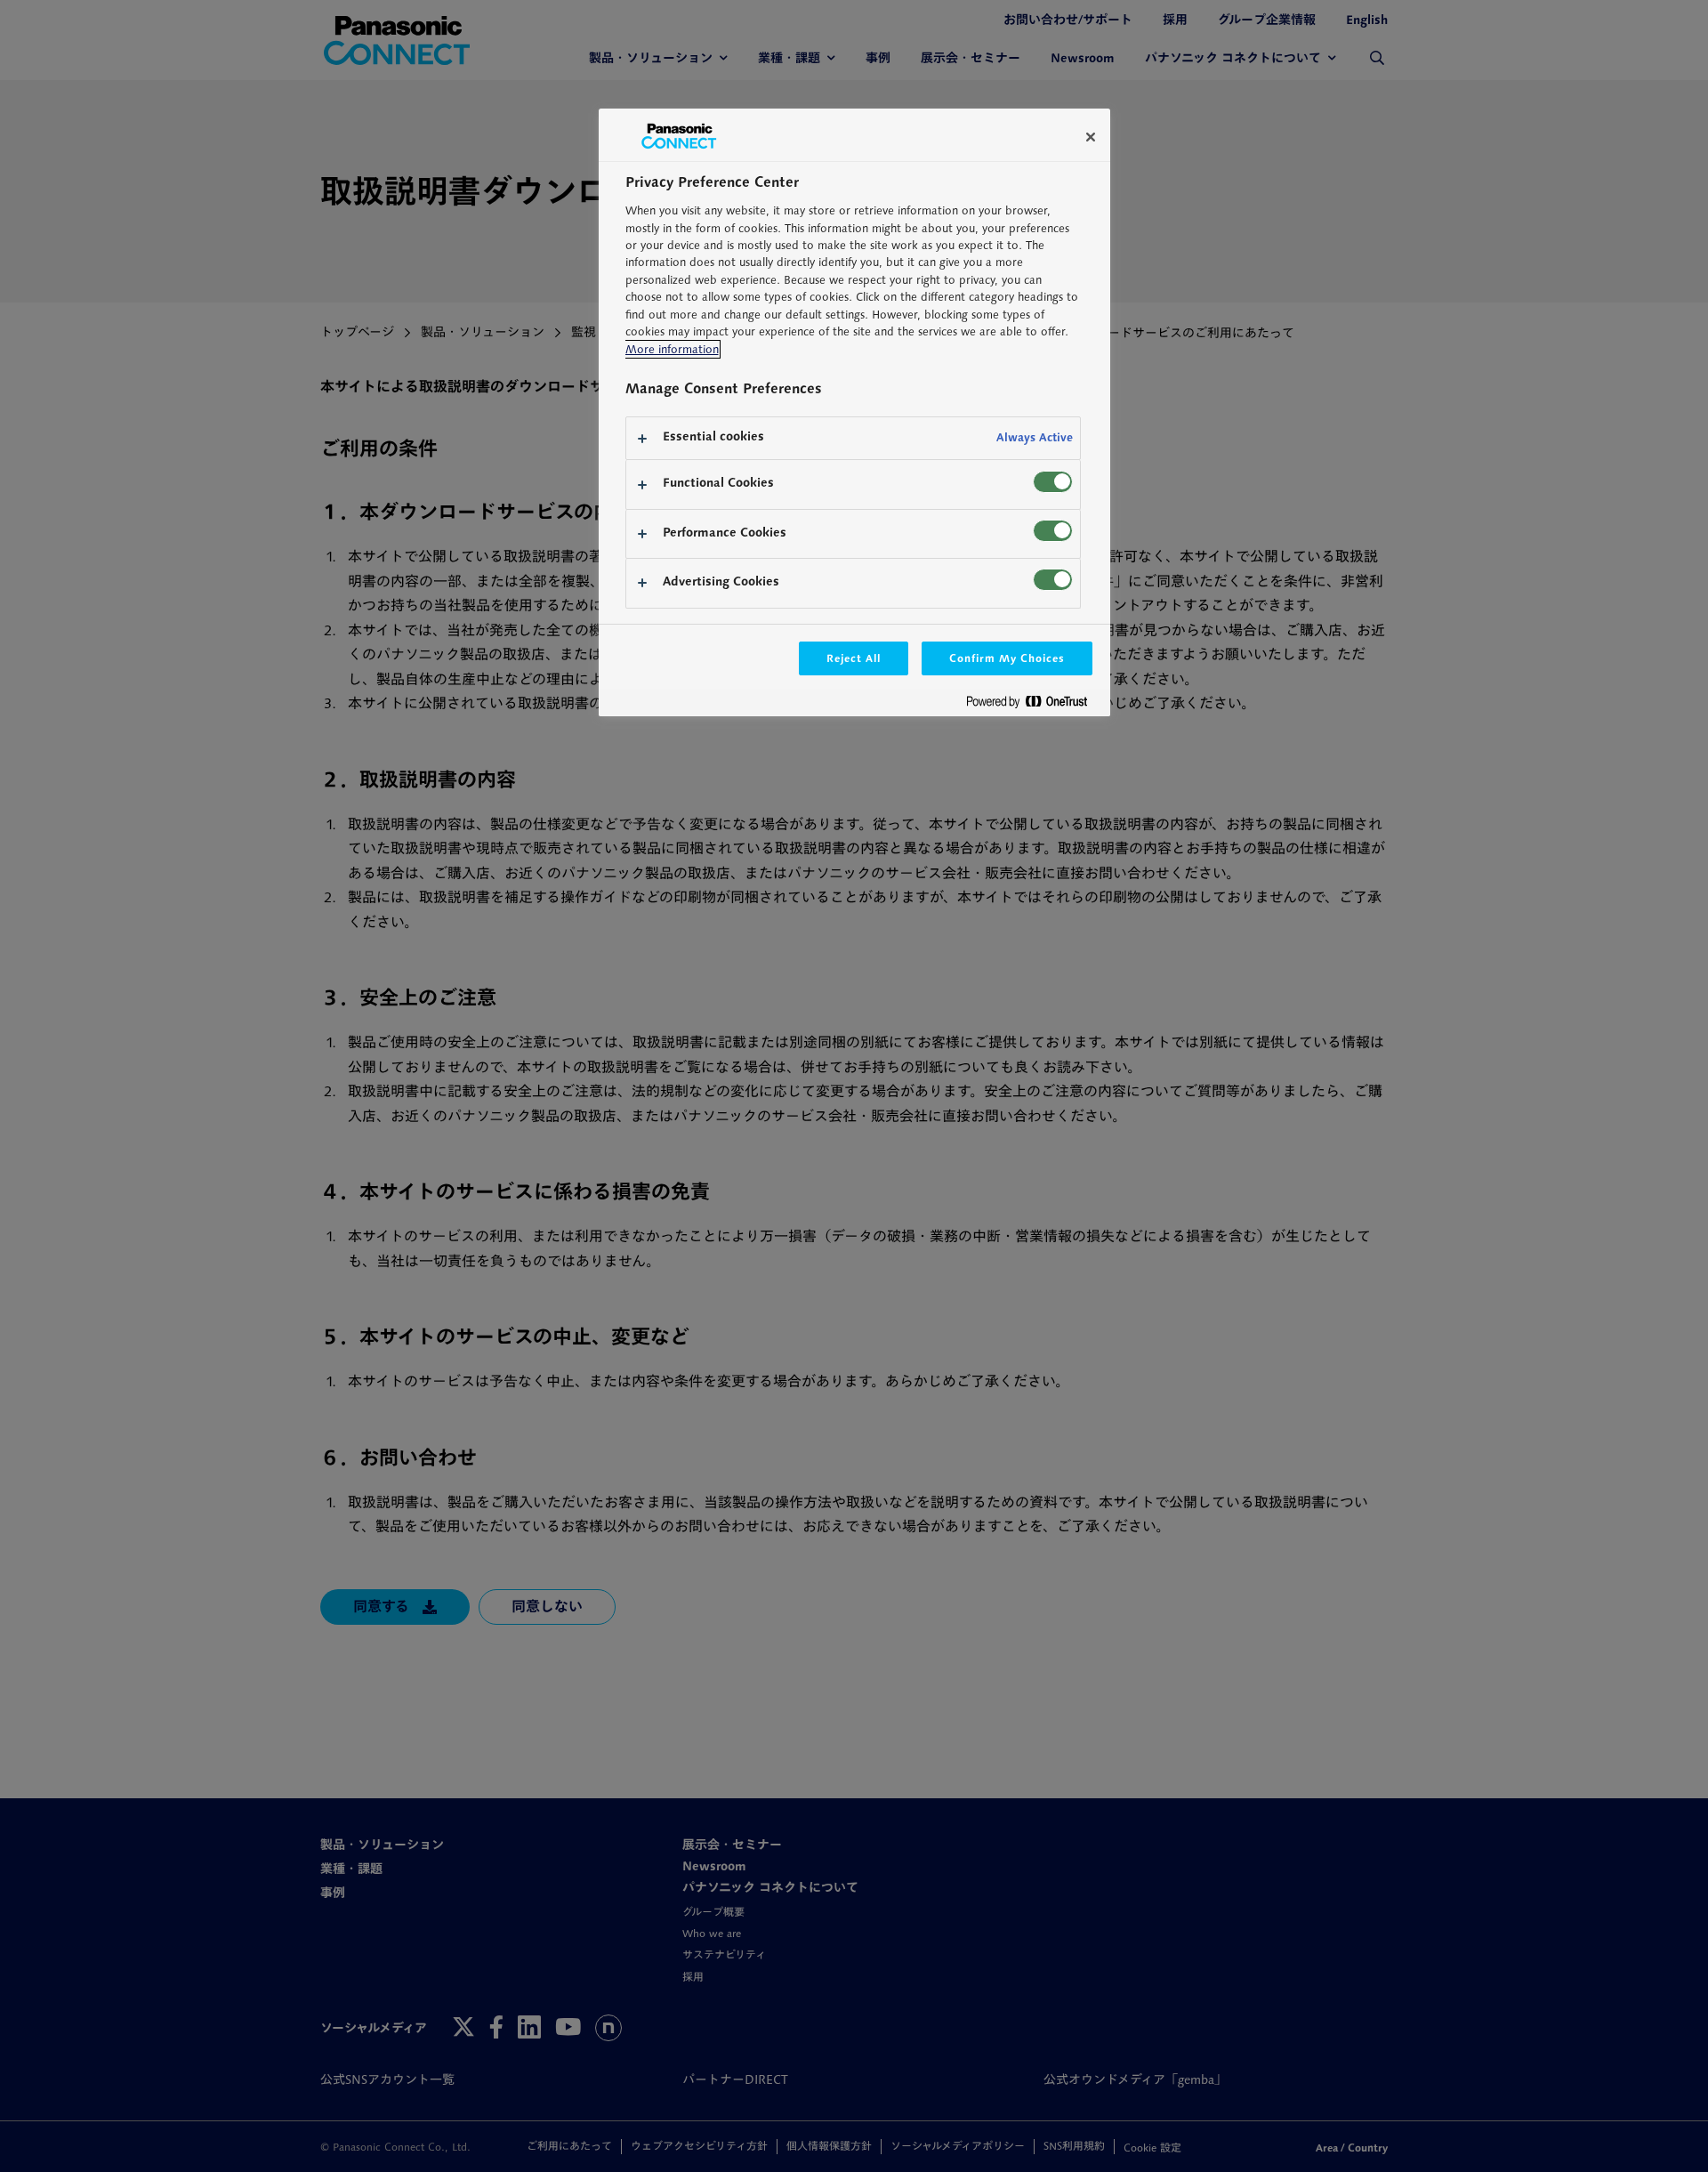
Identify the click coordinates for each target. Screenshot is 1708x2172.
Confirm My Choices (1007, 658)
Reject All (854, 658)
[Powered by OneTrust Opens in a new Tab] (1034, 705)
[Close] (1091, 137)
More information (672, 349)
